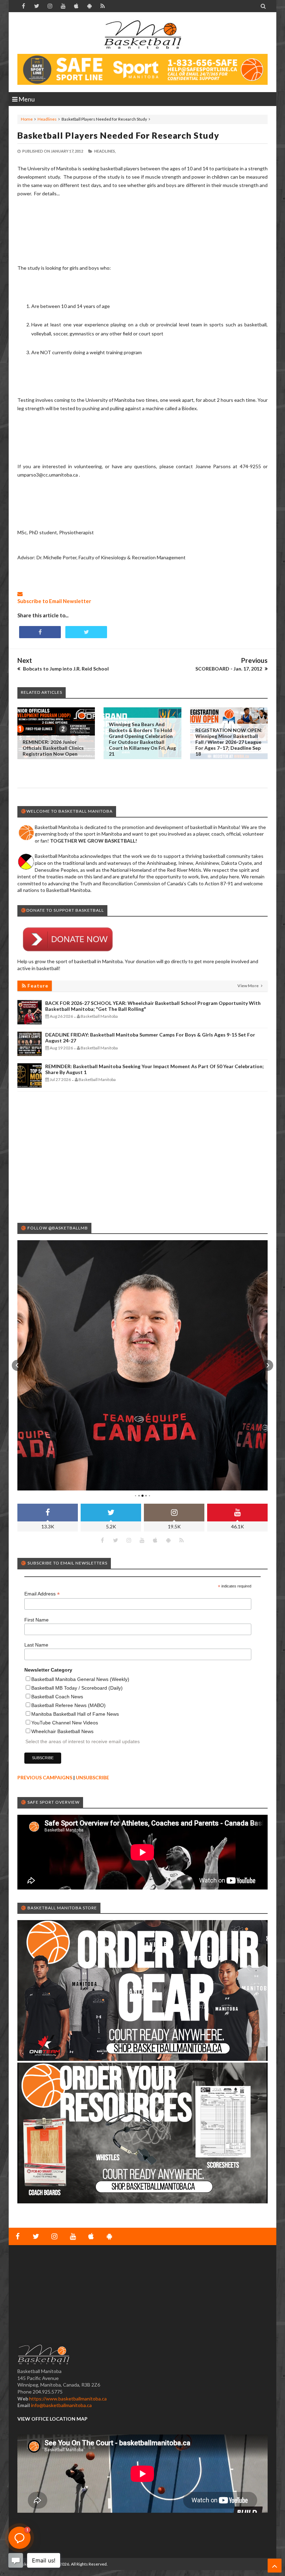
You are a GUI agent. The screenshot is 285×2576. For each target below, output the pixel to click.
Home (27, 119)
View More (248, 986)
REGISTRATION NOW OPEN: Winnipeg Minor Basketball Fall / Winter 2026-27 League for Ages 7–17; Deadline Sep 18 (229, 742)
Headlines (47, 119)
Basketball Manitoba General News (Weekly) (80, 1679)
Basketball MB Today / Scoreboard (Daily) (77, 1688)
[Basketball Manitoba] (142, 35)
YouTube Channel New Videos (65, 1723)
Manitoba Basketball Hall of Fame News (75, 1714)
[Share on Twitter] (86, 632)
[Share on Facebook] (40, 632)
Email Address (42, 1594)
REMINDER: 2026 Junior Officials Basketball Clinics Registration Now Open (53, 748)
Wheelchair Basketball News (62, 1731)
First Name (36, 1620)
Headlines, (105, 151)
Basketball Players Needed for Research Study (118, 135)
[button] (17, 1365)
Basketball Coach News (57, 1697)
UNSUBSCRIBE (92, 1777)
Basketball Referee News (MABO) (68, 1705)
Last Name (36, 1645)
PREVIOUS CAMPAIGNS (45, 1777)
